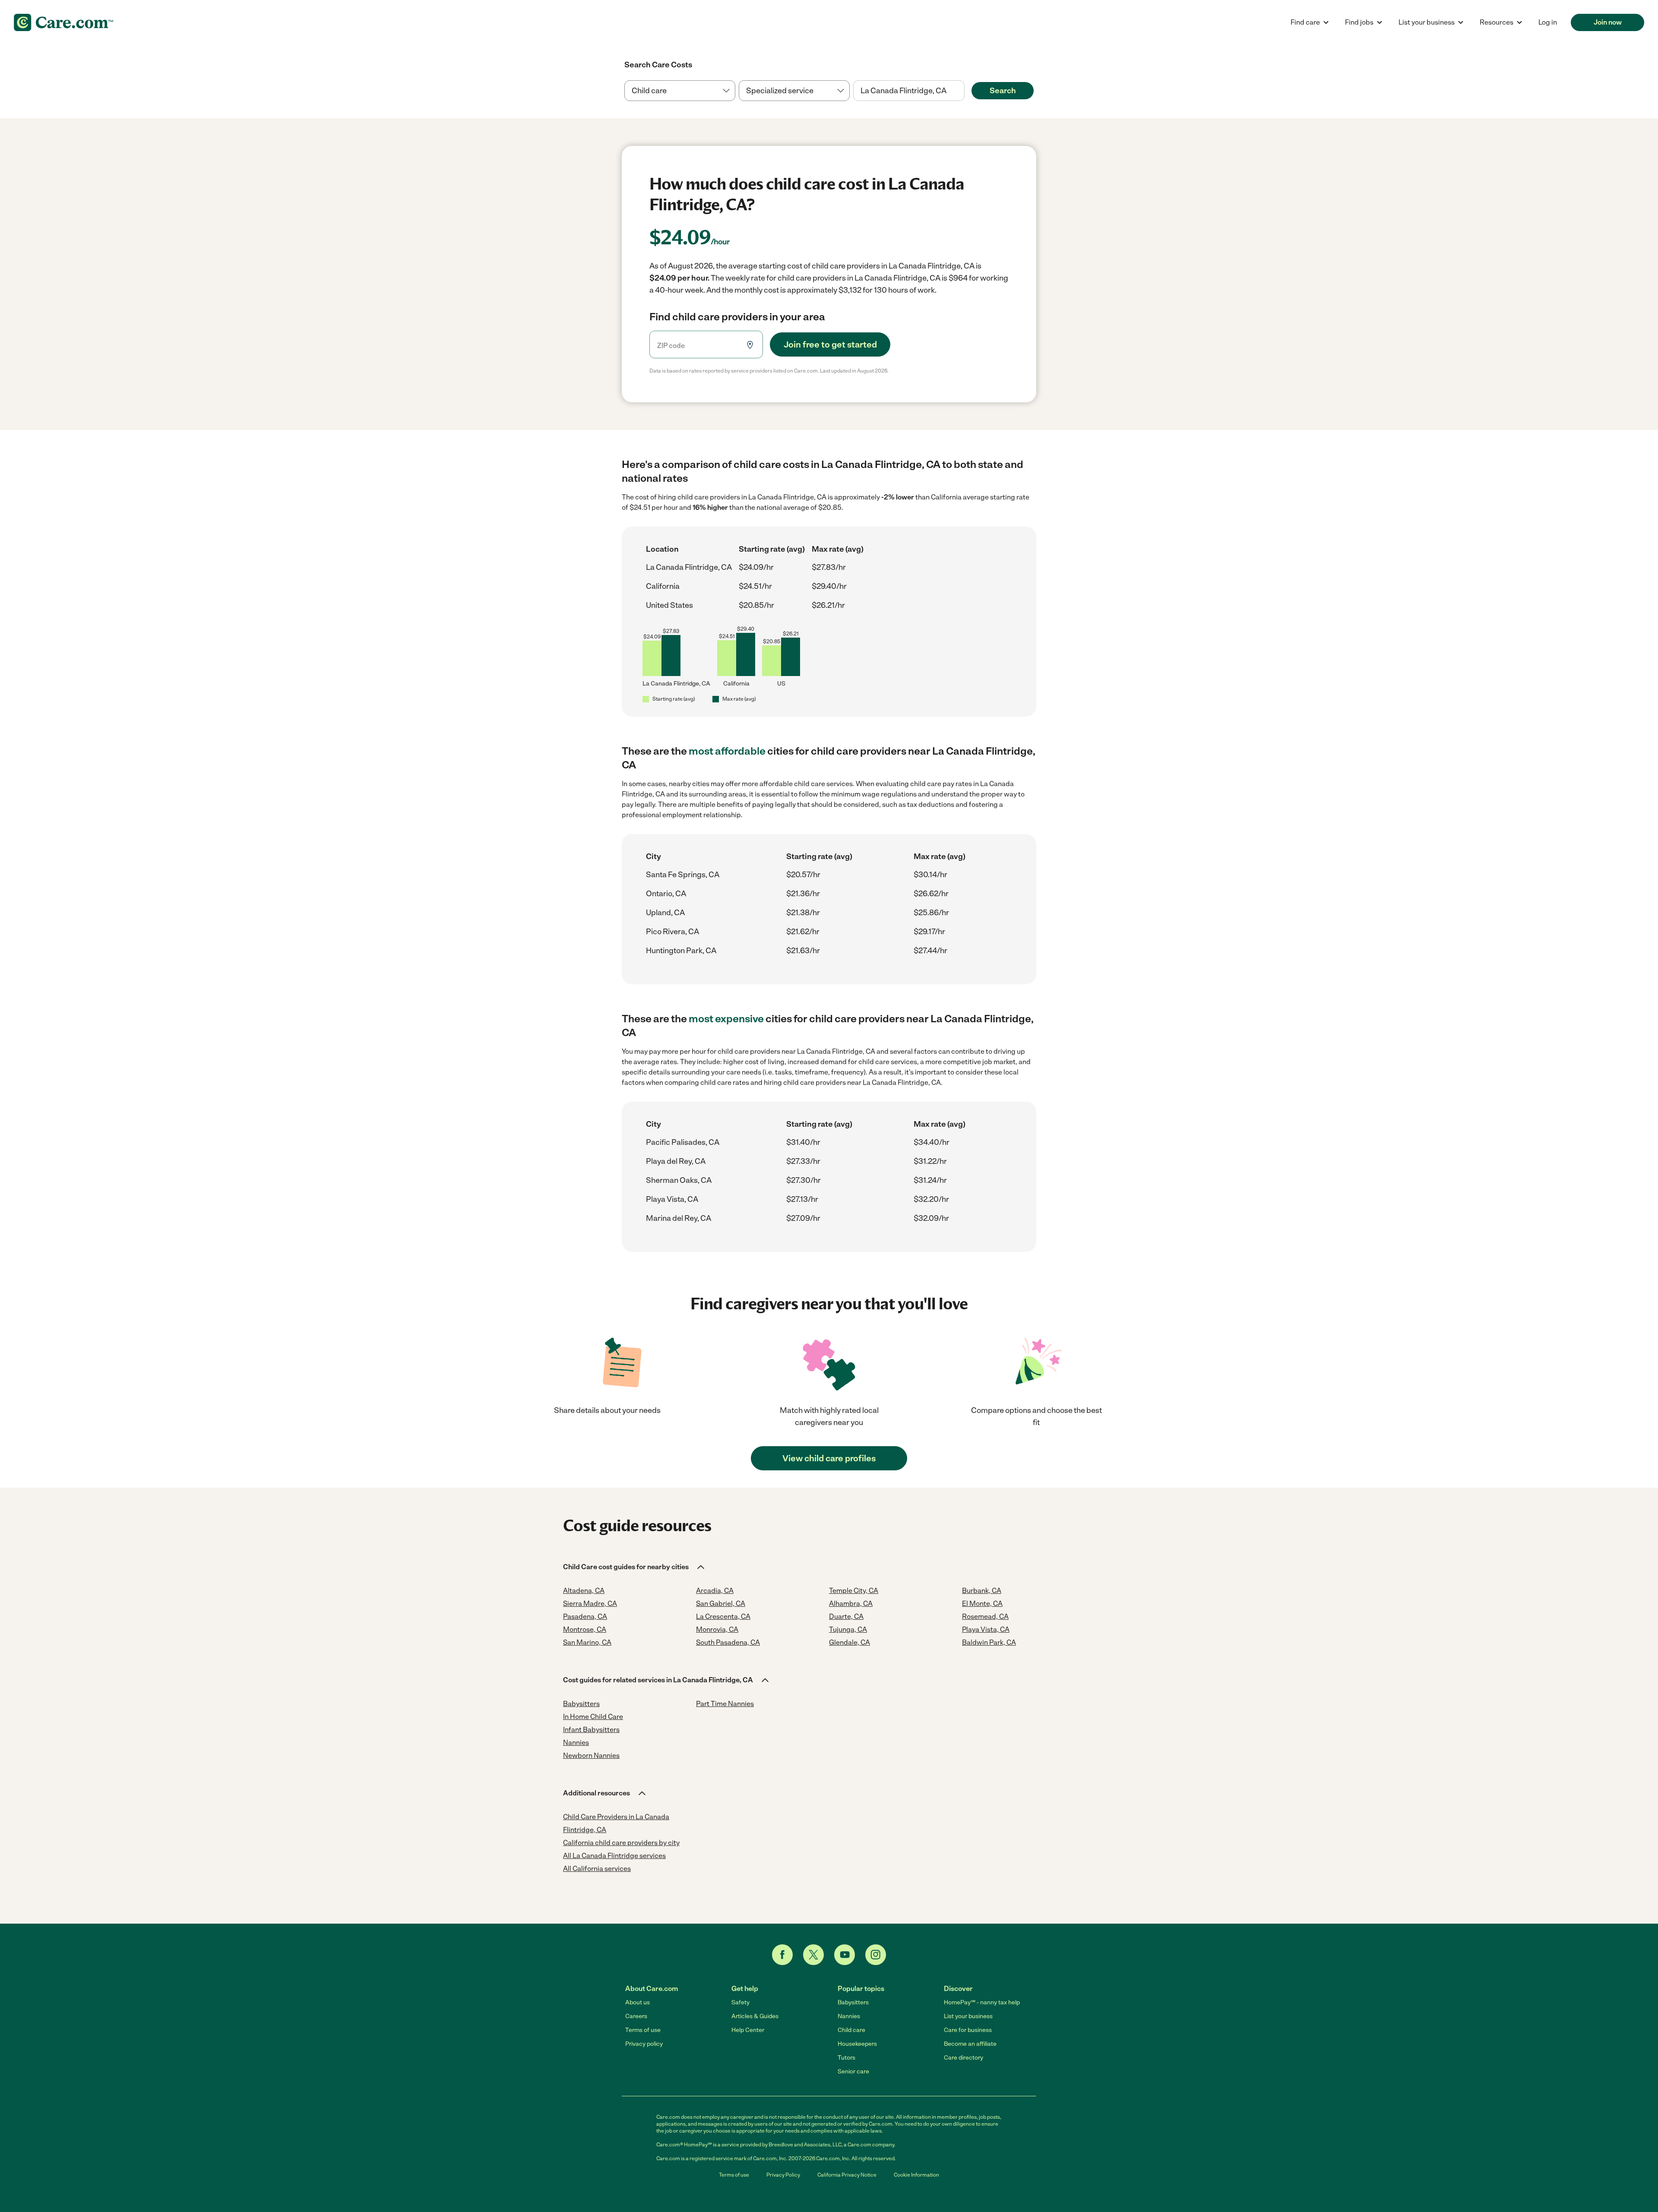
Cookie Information (916, 2175)
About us (638, 2002)
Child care (851, 2030)
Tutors (846, 2058)
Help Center (748, 2030)
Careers (636, 2016)
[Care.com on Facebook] (782, 1955)
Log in (1548, 22)
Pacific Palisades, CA (683, 1142)
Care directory (963, 2058)
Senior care (853, 2071)
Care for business (968, 2030)
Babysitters (853, 2002)
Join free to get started (830, 344)
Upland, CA (665, 913)
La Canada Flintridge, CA (689, 567)
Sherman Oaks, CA (679, 1180)
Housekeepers (857, 2044)
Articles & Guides (755, 2016)
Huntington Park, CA (681, 951)
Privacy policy (644, 2044)
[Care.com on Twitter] (813, 1955)
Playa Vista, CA (672, 1199)
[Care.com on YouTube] (845, 1955)
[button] (634, 1567)
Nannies (849, 2016)
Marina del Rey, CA (679, 1218)
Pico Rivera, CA (672, 932)
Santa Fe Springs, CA (683, 875)
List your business (968, 2016)
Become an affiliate (970, 2044)
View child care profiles (829, 1458)
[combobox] (909, 91)
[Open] (965, 91)
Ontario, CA (666, 894)
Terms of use (643, 2030)
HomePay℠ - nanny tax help (982, 2002)
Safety (740, 2002)
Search (1003, 91)
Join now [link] (1608, 22)
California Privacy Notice (847, 2175)
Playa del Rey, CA (676, 1161)
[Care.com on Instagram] (876, 1955)
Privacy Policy (783, 2175)
